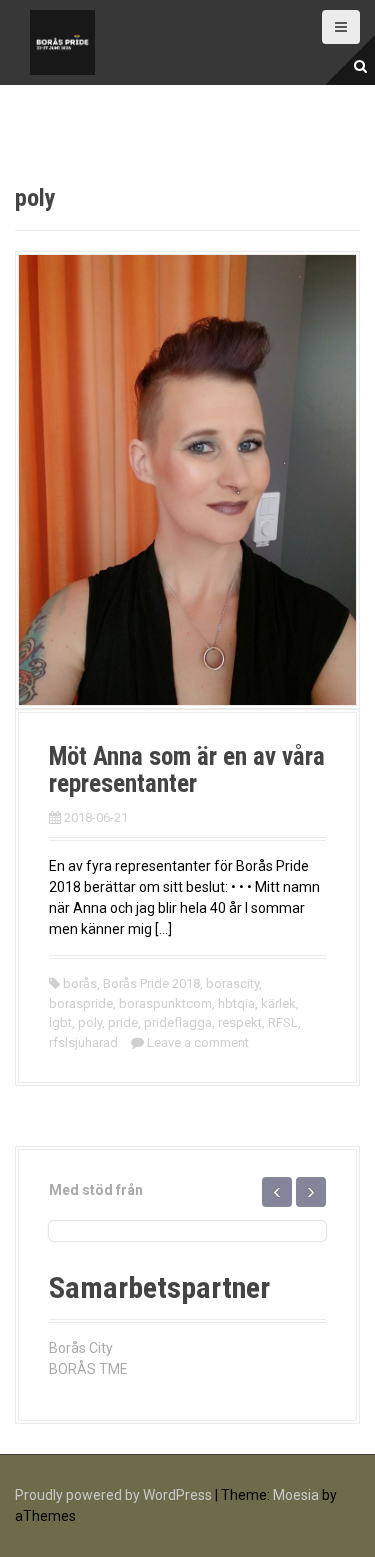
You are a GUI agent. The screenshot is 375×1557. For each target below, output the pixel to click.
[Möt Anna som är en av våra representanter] (187, 479)
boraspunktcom (165, 1003)
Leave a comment (198, 1042)
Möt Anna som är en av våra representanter (187, 770)
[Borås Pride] (62, 41)
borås (80, 983)
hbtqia (236, 1003)
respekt (240, 1022)
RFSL (283, 1022)
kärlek (278, 1003)
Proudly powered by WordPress (113, 1495)
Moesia (296, 1495)
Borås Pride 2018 (151, 983)
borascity (232, 983)
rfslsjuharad (83, 1042)
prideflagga (178, 1022)
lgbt (60, 1022)
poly (90, 1022)
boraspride (81, 1003)
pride (123, 1022)
